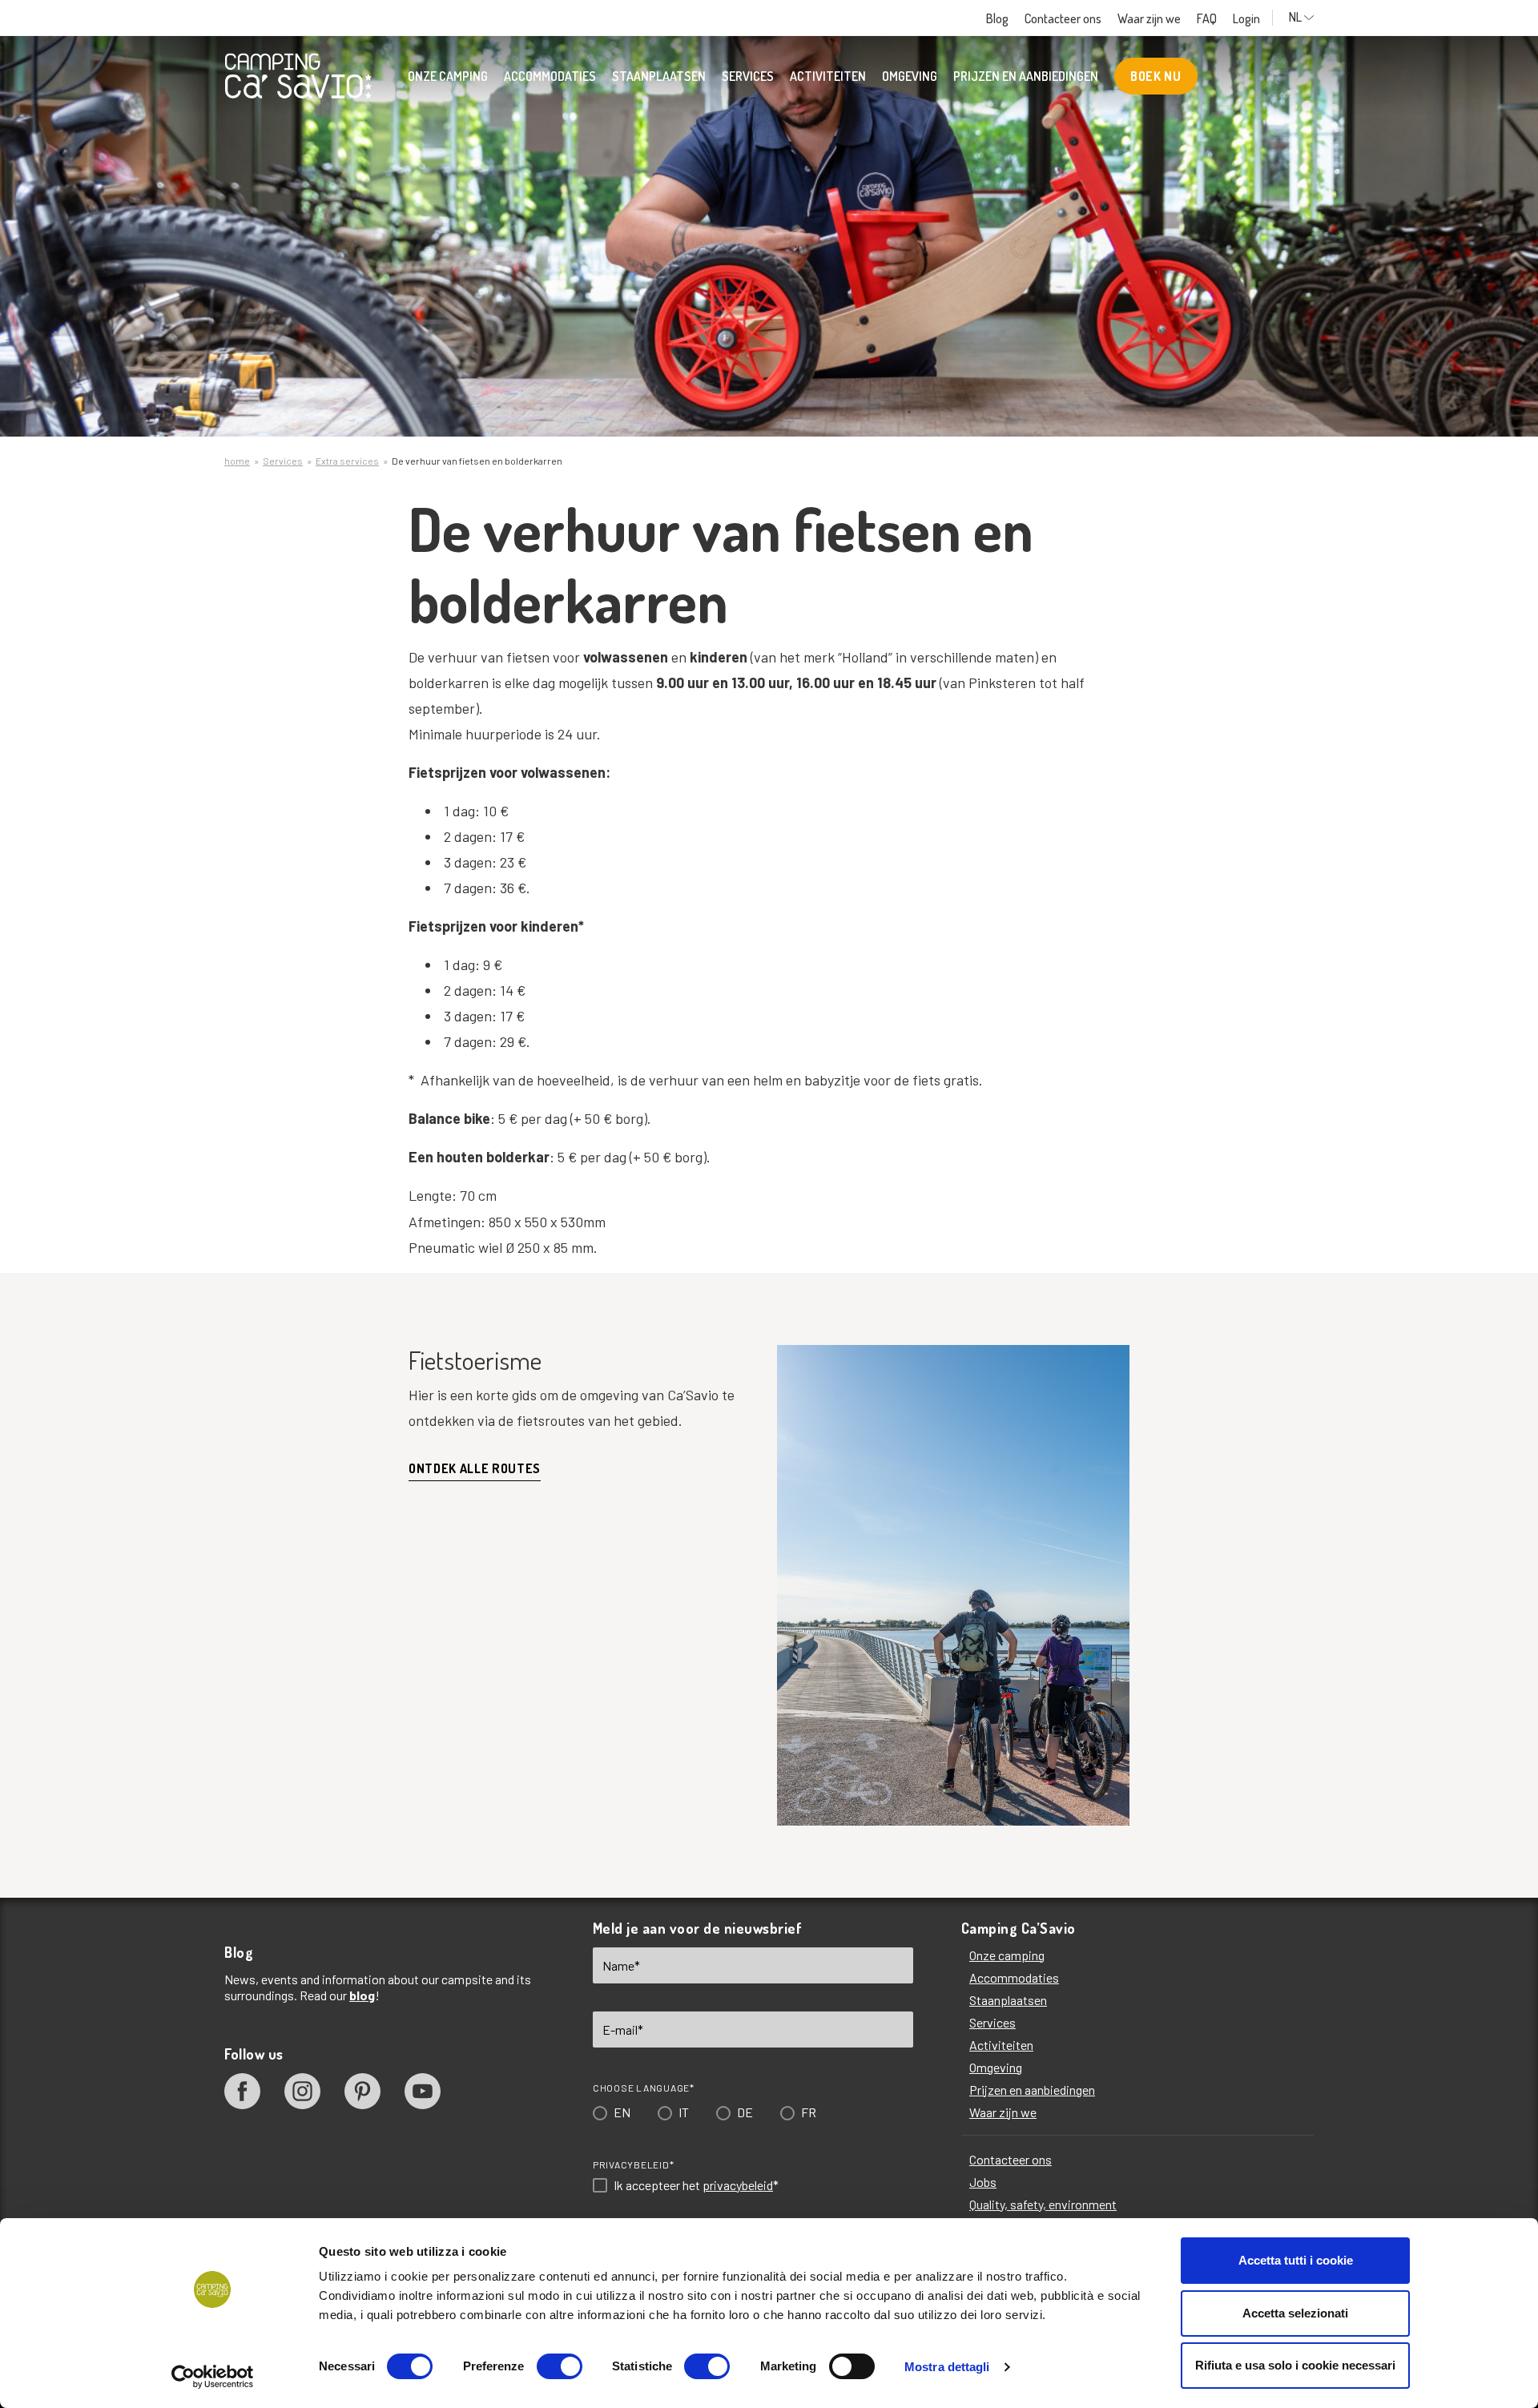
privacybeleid (731, 1360)
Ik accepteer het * (689, 1360)
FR (801, 1287)
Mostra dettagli (947, 2367)
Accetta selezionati (1295, 2313)
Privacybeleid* (626, 1339)
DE (738, 1287)
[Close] (996, 961)
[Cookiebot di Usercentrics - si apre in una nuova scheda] (213, 2377)
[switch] (560, 2366)
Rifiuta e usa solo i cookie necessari (1295, 2365)
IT (676, 1287)
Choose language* (636, 1262)
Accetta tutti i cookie (1296, 2260)
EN (615, 1287)
